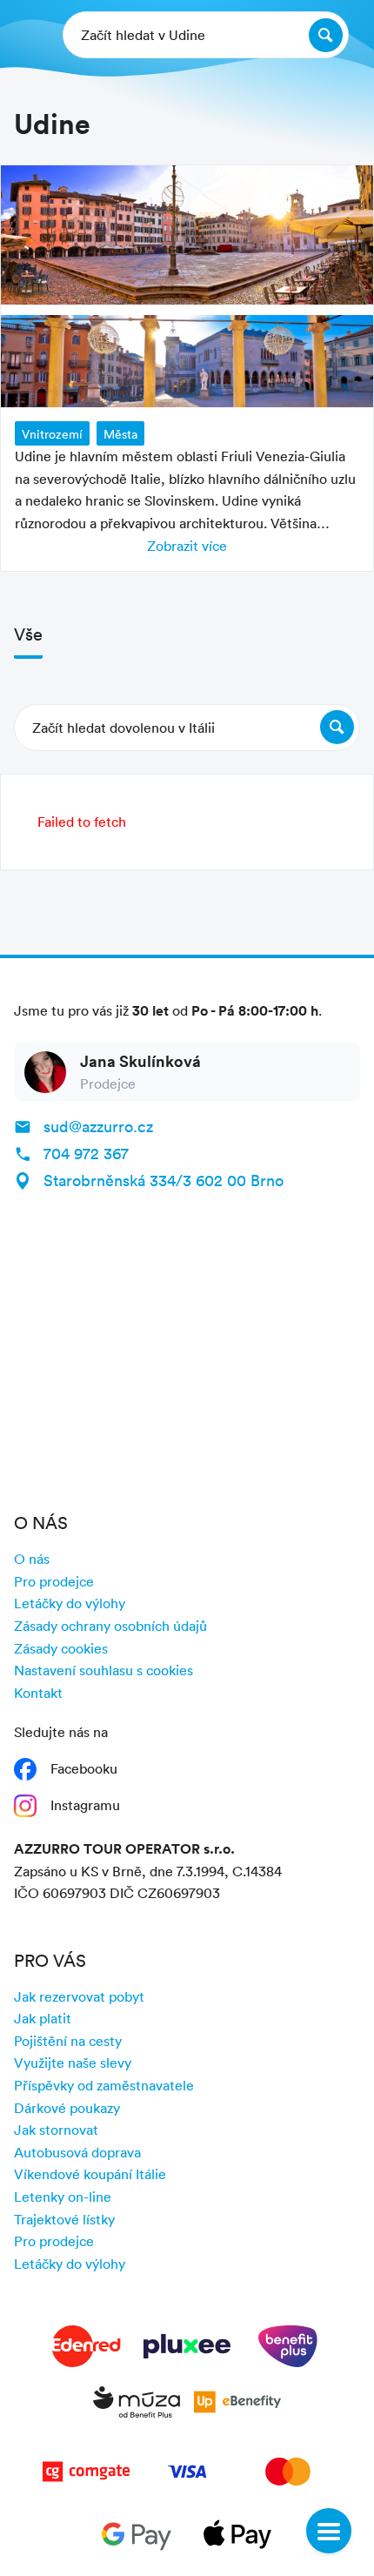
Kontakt (38, 1693)
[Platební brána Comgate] (86, 2475)
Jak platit (43, 2018)
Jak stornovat (56, 2130)
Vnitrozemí (52, 434)
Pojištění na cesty (68, 2041)
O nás (32, 1559)
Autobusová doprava (77, 2152)
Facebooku (84, 1768)
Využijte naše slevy (73, 2063)
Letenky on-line (63, 2197)
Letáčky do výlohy (70, 1603)
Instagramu (85, 1805)
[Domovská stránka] (27, 35)
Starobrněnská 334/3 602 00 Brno (164, 1180)
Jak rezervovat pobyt (79, 1996)
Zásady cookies (61, 1648)
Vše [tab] (28, 634)
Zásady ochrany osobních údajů (110, 1626)
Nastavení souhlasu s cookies (104, 1670)
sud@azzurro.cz (98, 1126)
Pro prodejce (54, 1581)
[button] (187, 728)
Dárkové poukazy (67, 2108)
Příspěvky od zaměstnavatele (104, 2085)
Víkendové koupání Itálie (90, 2174)
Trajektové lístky (64, 2219)
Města (120, 434)
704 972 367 (86, 1153)
